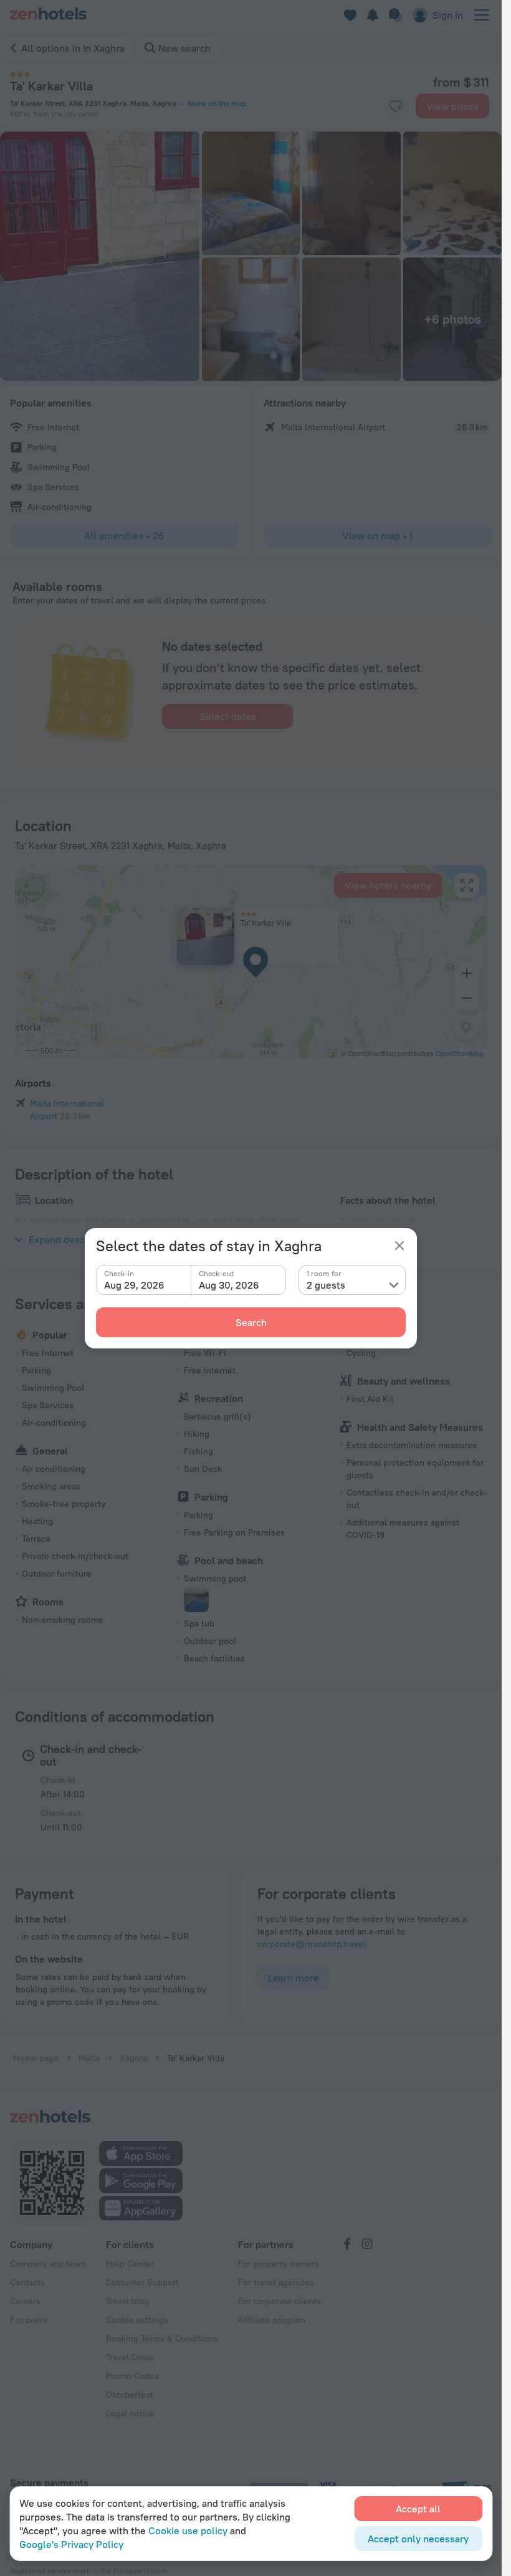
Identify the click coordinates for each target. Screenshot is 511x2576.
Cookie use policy (188, 2530)
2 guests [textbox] (326, 1285)
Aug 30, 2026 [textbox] (229, 1285)
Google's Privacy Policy (71, 2544)
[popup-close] (399, 1246)
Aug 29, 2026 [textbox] (134, 1285)
